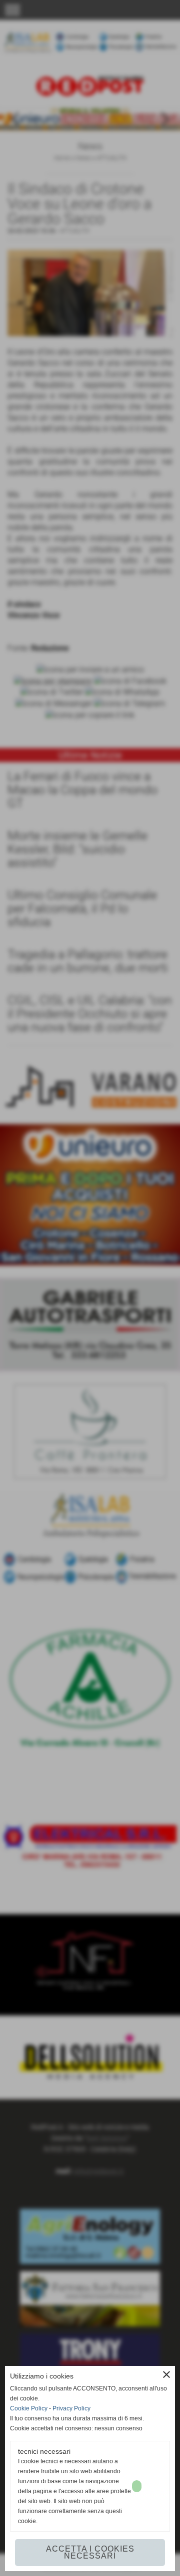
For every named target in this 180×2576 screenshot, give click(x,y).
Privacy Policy (71, 2408)
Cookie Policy (29, 2408)
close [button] (166, 2375)
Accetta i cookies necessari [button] (90, 2552)
